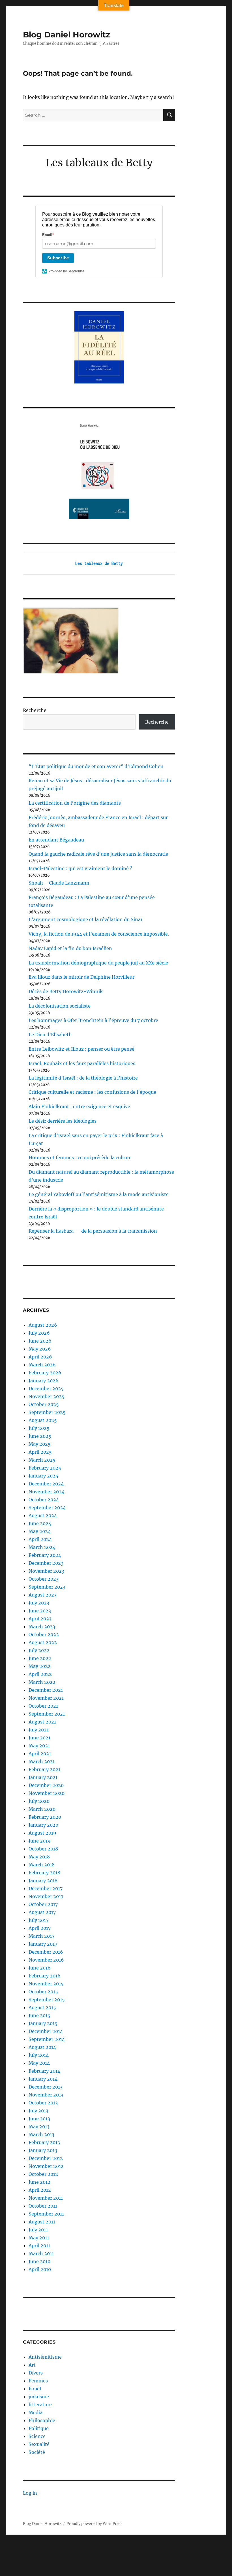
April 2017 (40, 1928)
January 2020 (43, 1825)
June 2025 (40, 1436)
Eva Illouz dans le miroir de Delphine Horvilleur (81, 977)
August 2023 (43, 1595)
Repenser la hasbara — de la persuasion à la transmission (93, 1231)
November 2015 (46, 1984)
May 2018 (39, 1857)
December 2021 (46, 1690)
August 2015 (42, 2007)
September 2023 (47, 1587)
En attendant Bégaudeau (56, 840)
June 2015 (39, 2015)
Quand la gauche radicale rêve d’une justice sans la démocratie (98, 854)
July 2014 (39, 2055)
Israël (35, 2389)
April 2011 (39, 2246)
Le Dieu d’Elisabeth (50, 1034)
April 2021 (40, 1754)
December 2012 (46, 2158)
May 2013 (39, 2126)
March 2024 (42, 1547)
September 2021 (47, 1714)
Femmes (38, 2381)
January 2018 (43, 1880)
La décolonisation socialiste (60, 1006)
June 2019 (40, 1841)
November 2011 (46, 2198)
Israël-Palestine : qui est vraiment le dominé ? (80, 868)
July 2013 (38, 2111)
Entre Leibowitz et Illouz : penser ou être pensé (81, 1049)
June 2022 (40, 1658)
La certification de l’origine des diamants (75, 803)
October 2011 (43, 2206)
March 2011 (41, 2253)
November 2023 (46, 1571)
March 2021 (42, 1761)
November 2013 (46, 2095)
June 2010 (39, 2261)
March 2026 (42, 1365)
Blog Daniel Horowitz (66, 35)
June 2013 (39, 2119)
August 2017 (42, 1912)
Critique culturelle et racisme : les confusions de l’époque (92, 1092)
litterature (40, 2405)
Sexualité (39, 2444)
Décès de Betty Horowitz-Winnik (66, 991)
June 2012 (39, 2182)
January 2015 (43, 2023)
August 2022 (43, 1642)
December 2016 (46, 1952)
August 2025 (43, 1420)
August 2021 (42, 1722)
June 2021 (39, 1738)
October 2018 (43, 1849)
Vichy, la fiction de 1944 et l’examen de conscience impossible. (99, 934)
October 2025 (44, 1404)
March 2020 (42, 1809)
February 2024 (45, 1555)
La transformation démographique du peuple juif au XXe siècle (98, 963)
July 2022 (39, 1650)
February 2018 (44, 1873)
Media (36, 2412)
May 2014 (39, 2063)
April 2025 (40, 1452)
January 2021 (43, 1777)
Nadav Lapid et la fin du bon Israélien (70, 948)
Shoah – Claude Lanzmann (59, 883)
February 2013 (44, 2142)
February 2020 (45, 1817)
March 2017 (41, 1936)
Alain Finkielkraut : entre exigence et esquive (79, 1106)
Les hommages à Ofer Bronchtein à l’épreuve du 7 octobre (93, 1020)
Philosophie (42, 2420)
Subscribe (58, 258)
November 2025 (47, 1396)
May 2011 (39, 2238)
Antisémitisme (45, 2357)
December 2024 (46, 1484)
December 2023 (46, 1563)
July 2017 (38, 1920)
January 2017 (43, 1944)
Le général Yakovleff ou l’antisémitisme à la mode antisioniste (99, 1194)
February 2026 (45, 1373)
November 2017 (46, 1896)
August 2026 (43, 1325)
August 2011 (42, 2222)
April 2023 (40, 1619)
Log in (30, 2493)
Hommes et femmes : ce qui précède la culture (80, 1157)
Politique (39, 2428)
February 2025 (45, 1468)
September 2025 (47, 1412)
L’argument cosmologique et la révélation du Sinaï (85, 919)
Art (32, 2365)
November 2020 (47, 1793)
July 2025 (39, 1428)
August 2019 (42, 1833)
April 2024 (40, 1539)
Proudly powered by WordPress (94, 2524)
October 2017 (43, 1904)
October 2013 (43, 2103)
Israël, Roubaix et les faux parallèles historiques (82, 1063)
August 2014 (42, 2047)
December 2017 (46, 1888)
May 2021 (39, 1746)
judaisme (39, 2397)
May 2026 (40, 1349)
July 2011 (38, 2230)
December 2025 (46, 1388)
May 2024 (40, 1531)
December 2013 (46, 2087)
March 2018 (42, 1865)
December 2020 (46, 1785)
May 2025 (40, 1444)
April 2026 (40, 1357)
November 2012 (46, 2166)
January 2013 (43, 2150)
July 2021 (39, 1730)
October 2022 (44, 1634)
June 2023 (40, 1611)
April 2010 (40, 2269)
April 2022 (40, 1674)
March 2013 (41, 2134)
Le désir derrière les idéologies (63, 1121)
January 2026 (44, 1381)
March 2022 (42, 1682)
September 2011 (46, 2214)
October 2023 (44, 1579)
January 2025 (43, 1476)
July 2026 (39, 1333)
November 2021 (46, 1698)
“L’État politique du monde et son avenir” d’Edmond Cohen (96, 766)
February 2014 (44, 2071)
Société (37, 2452)
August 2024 (43, 1515)
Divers (36, 2373)
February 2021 (44, 1769)
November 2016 (46, 1960)
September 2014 (47, 2039)
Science (37, 2436)
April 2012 (40, 2190)
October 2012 (43, 2174)
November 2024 (47, 1492)
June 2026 (40, 1341)
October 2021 (43, 1706)
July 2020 (39, 1801)
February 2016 (45, 1976)
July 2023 (39, 1603)
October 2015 (43, 1992)
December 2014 (46, 2031)
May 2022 (40, 1666)
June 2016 (40, 1968)
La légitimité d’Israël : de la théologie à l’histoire (83, 1078)
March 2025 (42, 1460)
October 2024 (44, 1500)
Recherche (35, 710)
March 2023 (42, 1627)
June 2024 (40, 1523)
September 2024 (47, 1508)
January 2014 (43, 2079)
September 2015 (47, 2000)
